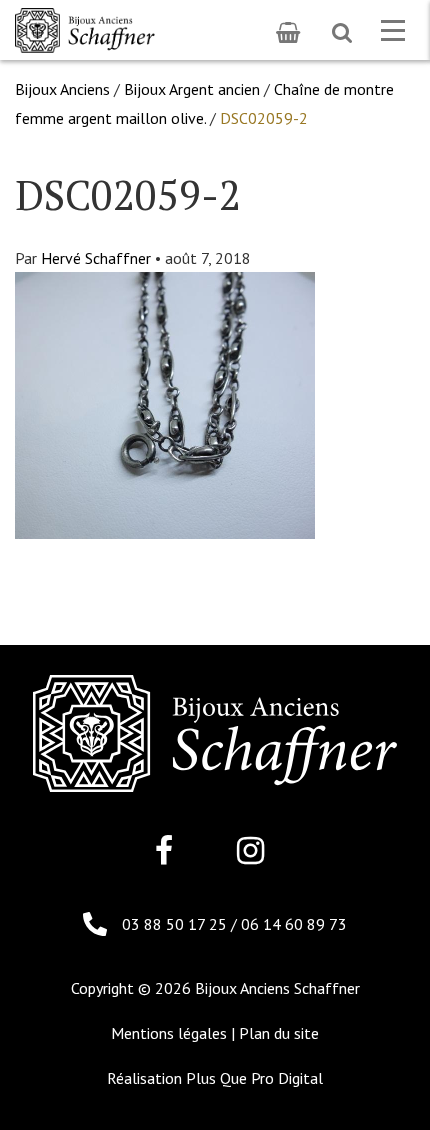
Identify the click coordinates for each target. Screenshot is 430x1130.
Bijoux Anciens (62, 89)
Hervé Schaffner (96, 258)
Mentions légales (169, 1033)
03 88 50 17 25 (176, 924)
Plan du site (279, 1033)
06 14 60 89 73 (294, 924)
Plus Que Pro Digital (254, 1078)
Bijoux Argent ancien (192, 89)
